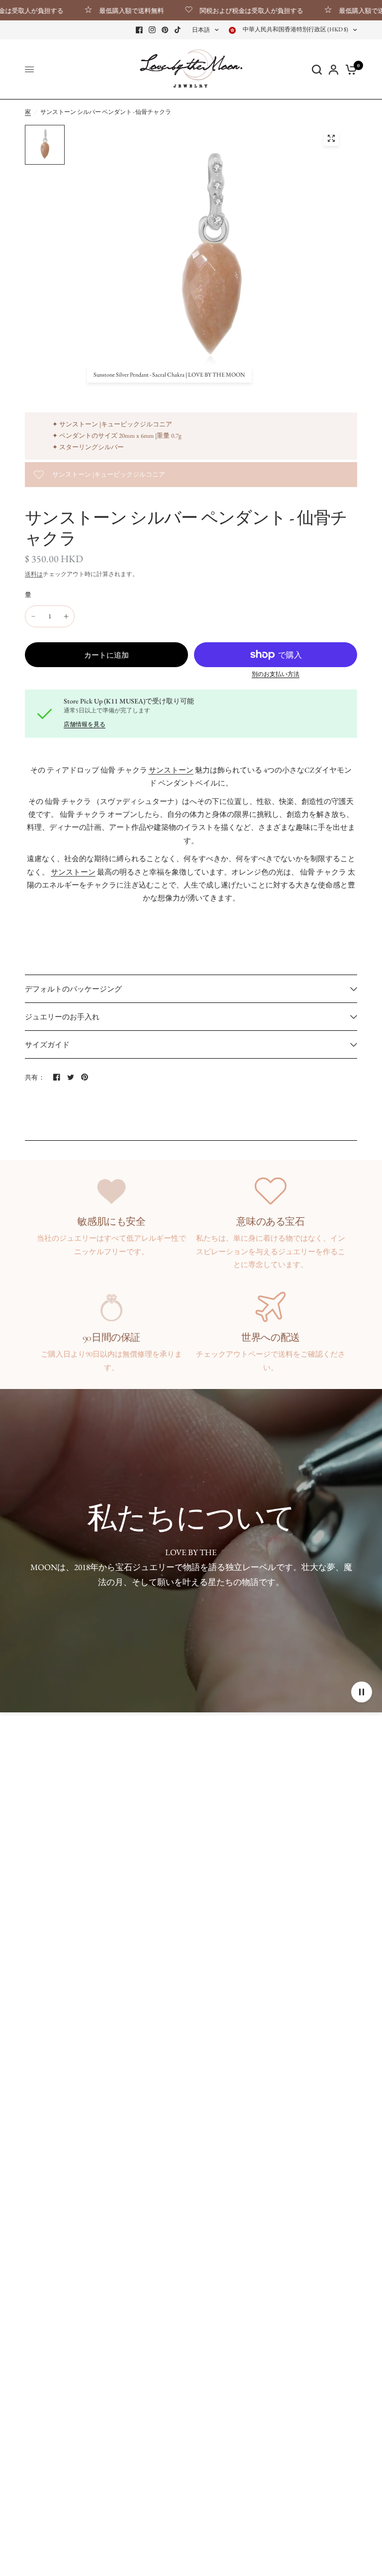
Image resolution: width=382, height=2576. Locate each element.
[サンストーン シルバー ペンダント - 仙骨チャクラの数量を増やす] (66, 616)
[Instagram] (152, 30)
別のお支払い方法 (276, 674)
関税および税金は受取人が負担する (220, 10)
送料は (34, 574)
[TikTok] (178, 30)
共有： (35, 1077)
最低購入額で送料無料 (100, 10)
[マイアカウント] (334, 69)
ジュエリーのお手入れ (62, 1017)
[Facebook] (139, 30)
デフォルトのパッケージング (73, 989)
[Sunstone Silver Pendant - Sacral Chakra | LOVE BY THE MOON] (331, 138)
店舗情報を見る (85, 724)
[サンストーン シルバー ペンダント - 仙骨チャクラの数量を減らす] (33, 616)
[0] (349, 69)
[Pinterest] (165, 30)
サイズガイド (47, 1044)
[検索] (317, 69)
